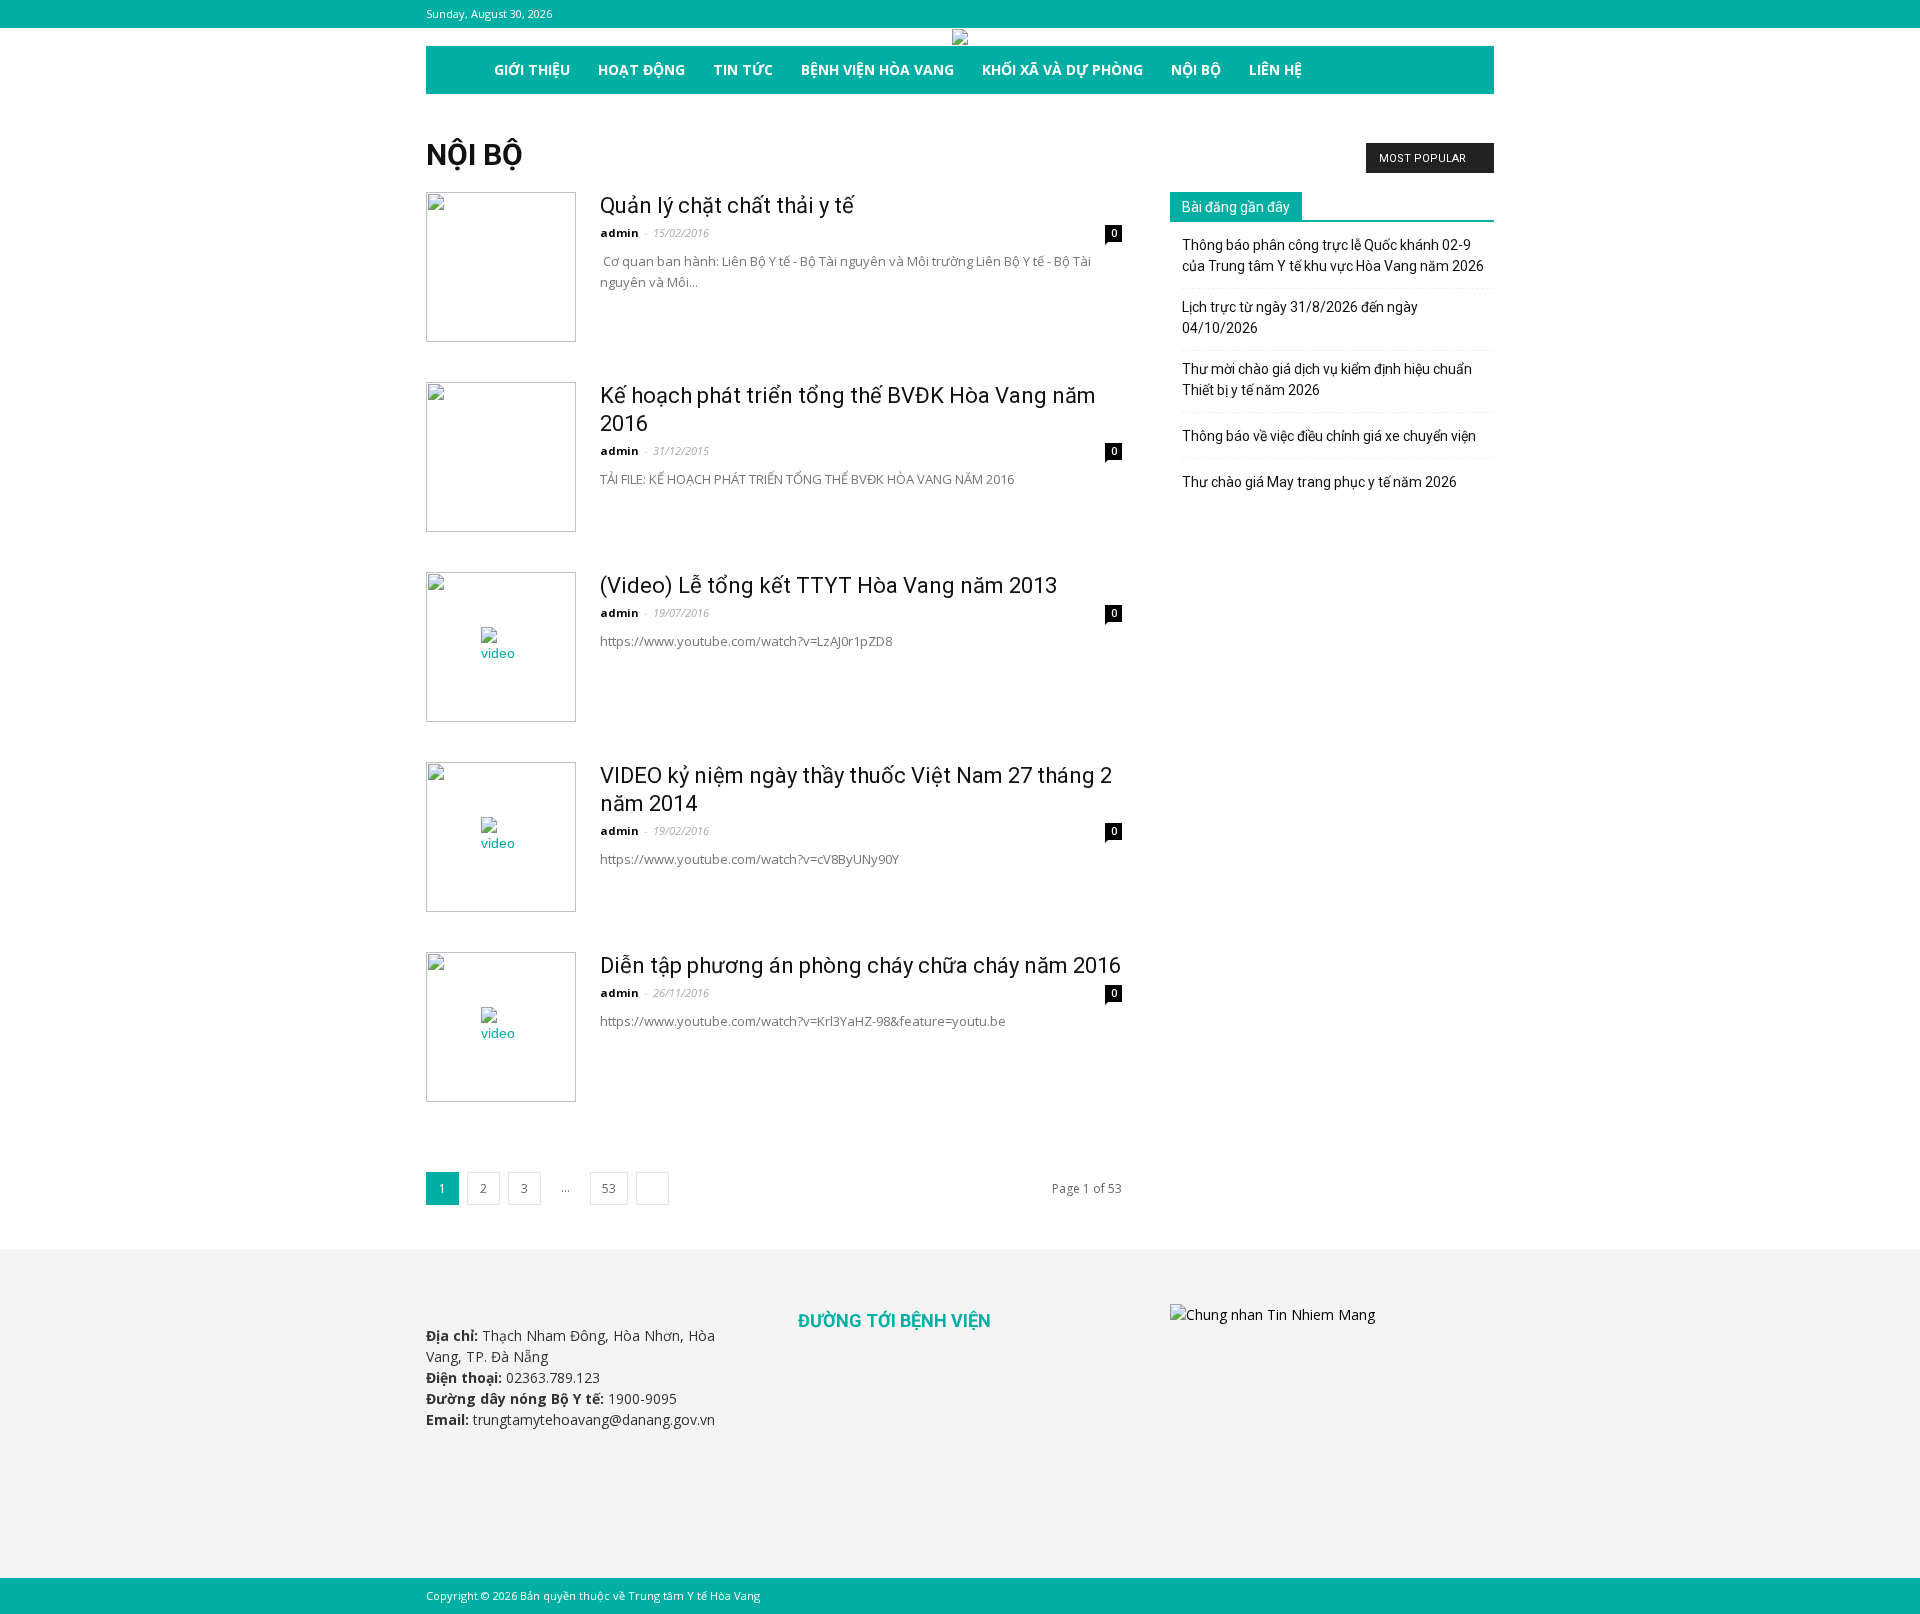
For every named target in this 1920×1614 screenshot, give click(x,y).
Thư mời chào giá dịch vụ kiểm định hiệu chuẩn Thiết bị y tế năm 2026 (1327, 379)
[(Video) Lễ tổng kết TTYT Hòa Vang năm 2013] (501, 647)
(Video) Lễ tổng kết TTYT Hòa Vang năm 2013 (828, 585)
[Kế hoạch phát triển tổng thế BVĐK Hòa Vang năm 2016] (501, 457)
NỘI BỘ (1196, 69)
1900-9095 (642, 1398)
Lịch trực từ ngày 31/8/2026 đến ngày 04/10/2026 (1300, 317)
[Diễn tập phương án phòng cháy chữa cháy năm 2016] (501, 1027)
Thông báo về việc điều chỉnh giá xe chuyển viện (1329, 436)
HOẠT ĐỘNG (641, 69)
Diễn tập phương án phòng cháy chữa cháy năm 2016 (860, 965)
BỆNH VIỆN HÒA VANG (877, 69)
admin (619, 232)
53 (609, 1188)
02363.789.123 (553, 1377)
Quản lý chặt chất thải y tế (727, 205)
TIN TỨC (743, 69)
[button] (1470, 71)
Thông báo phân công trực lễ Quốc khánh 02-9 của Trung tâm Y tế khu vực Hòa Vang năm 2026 (1333, 255)
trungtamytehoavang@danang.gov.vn (594, 1419)
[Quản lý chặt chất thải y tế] (501, 267)
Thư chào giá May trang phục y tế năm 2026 (1319, 482)
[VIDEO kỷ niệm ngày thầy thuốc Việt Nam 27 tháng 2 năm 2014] (501, 837)
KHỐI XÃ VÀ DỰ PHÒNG (1062, 69)
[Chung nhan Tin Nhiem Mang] (1272, 1314)
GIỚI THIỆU (532, 69)
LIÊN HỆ (1275, 69)
